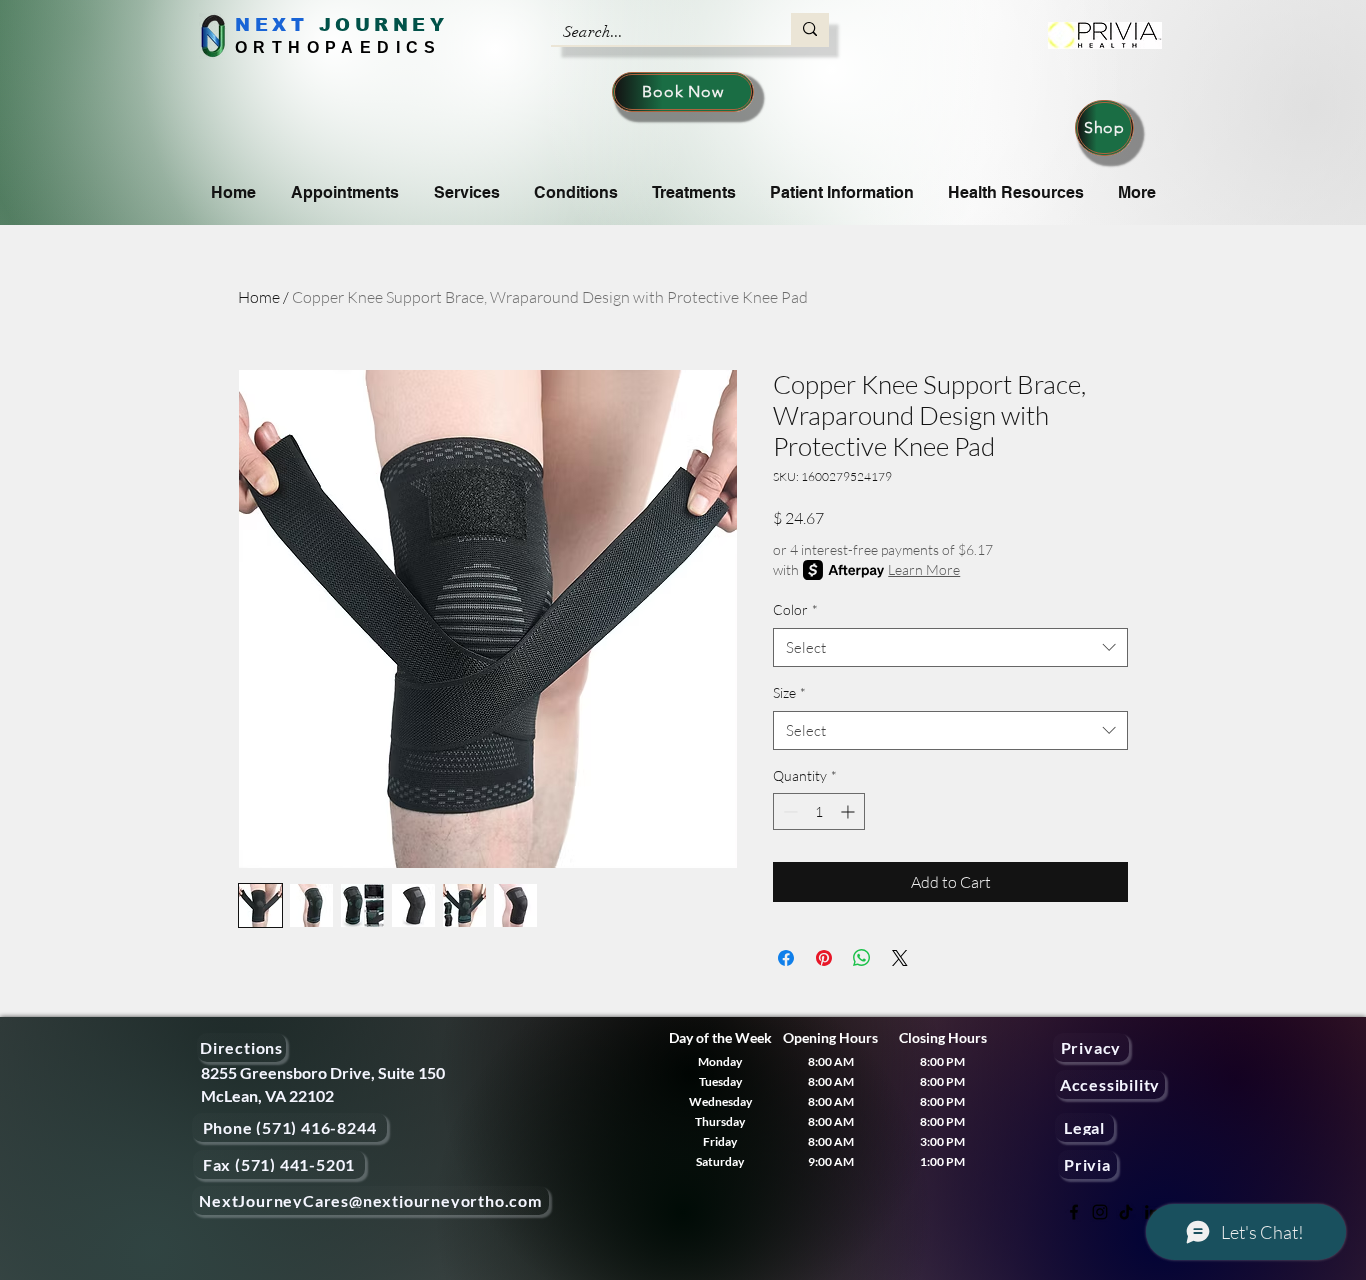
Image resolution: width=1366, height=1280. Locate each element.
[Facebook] (1074, 1212)
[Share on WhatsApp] (862, 958)
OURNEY (391, 25)
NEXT (271, 25)
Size (789, 692)
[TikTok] (1126, 1212)
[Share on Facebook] (786, 958)
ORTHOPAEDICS (338, 47)
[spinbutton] (819, 811)
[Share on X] (900, 958)
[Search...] (810, 29)
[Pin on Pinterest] (824, 958)
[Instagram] (1100, 1212)
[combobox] (950, 647)
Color (795, 609)
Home (259, 297)
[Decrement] (788, 811)
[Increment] (849, 811)
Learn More (924, 569)
